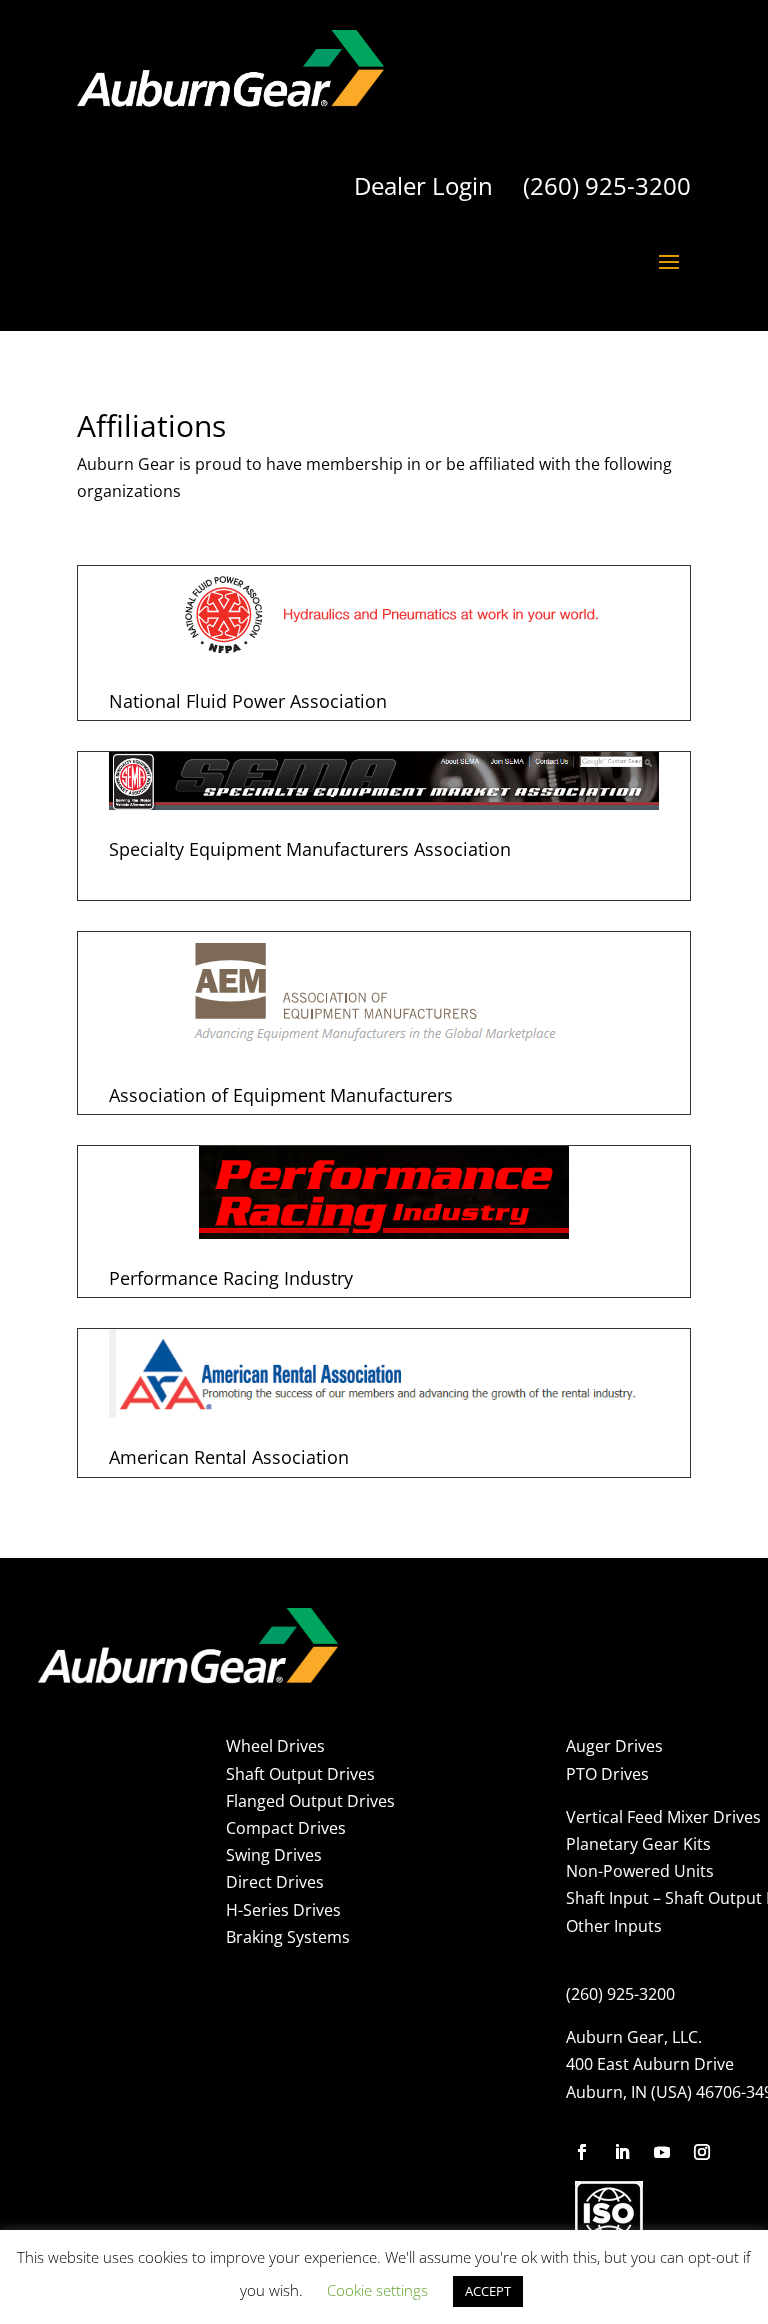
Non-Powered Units (640, 1871)
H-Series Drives (283, 1910)
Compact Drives (286, 1828)
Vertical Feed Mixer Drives (663, 1817)
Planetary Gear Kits (638, 1844)
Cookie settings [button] (377, 2290)
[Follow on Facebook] (582, 2152)
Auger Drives (614, 1746)
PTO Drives (607, 1774)
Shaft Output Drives (300, 1774)
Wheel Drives (275, 1746)
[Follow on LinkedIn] (622, 2152)
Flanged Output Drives (310, 1801)
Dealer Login (423, 185)
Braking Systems (288, 1937)
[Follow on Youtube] (662, 2152)
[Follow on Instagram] (702, 2152)
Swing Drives (274, 1855)
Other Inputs (614, 1926)
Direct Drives (275, 1882)
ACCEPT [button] (488, 2291)
